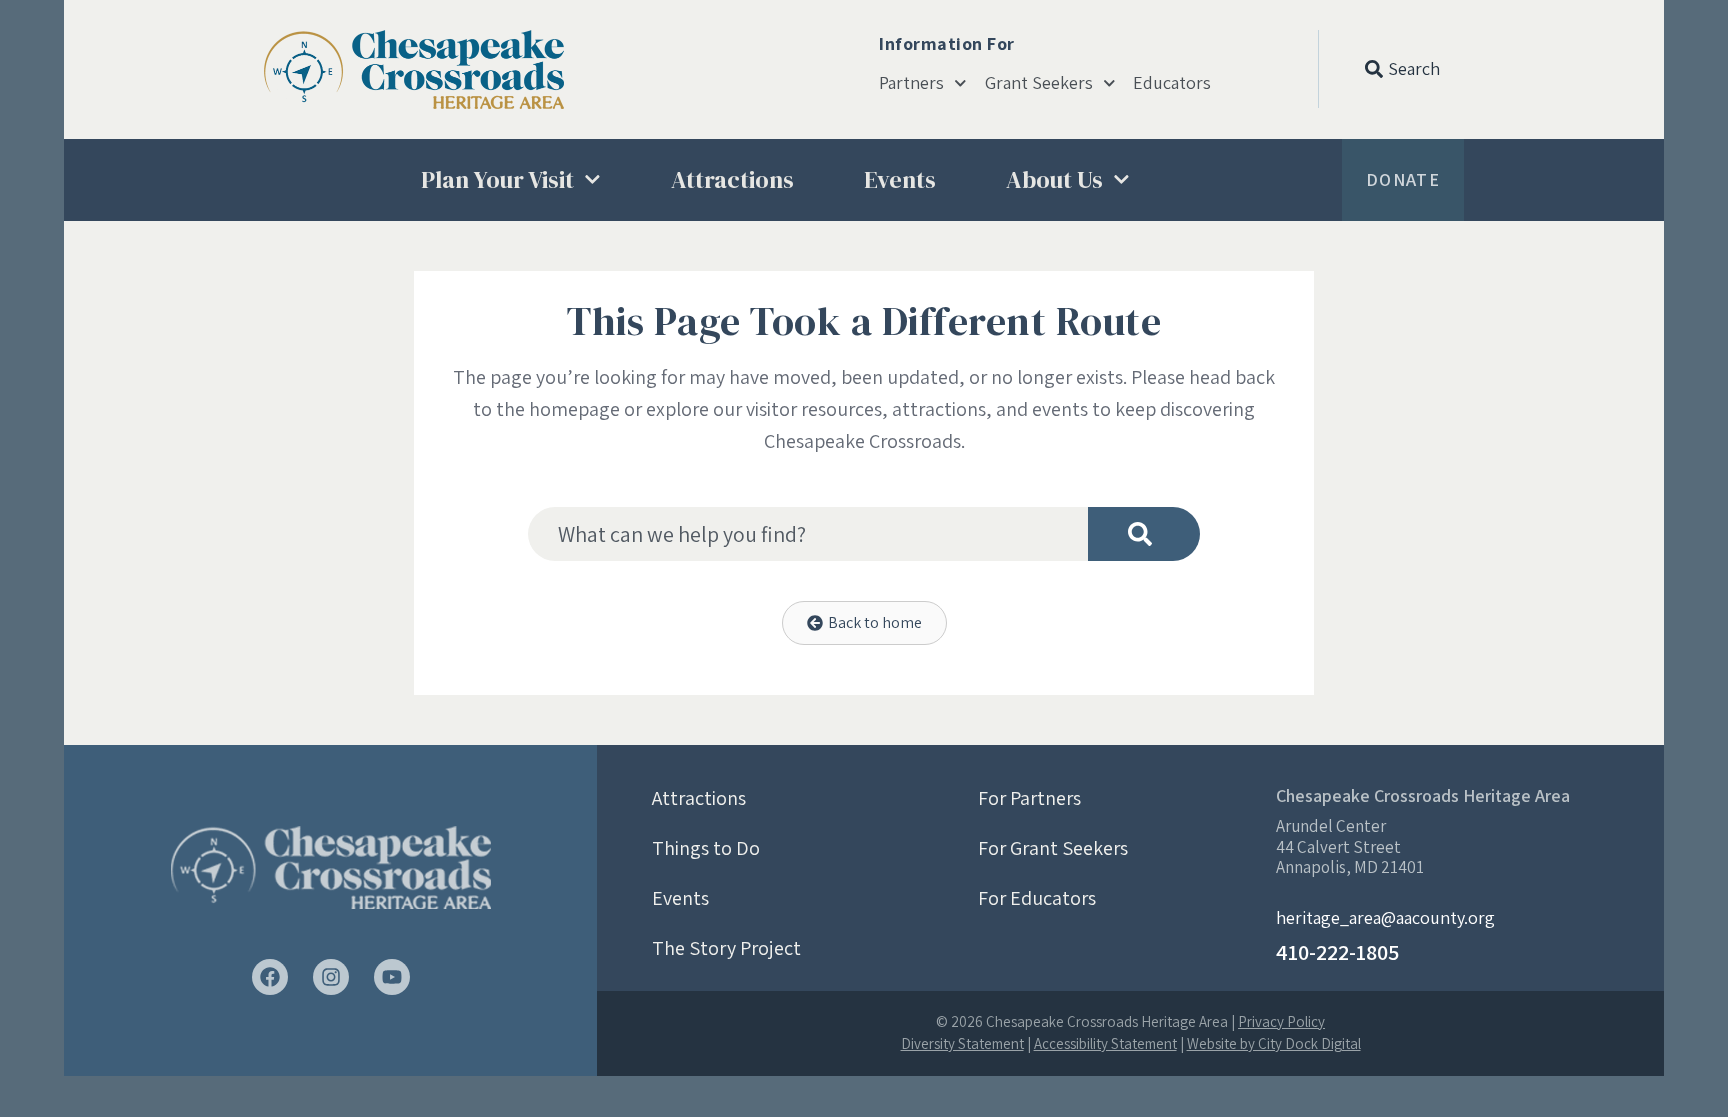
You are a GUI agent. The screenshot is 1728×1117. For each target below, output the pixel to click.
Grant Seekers (1039, 83)
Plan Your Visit (497, 179)
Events (900, 179)
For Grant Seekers (1053, 848)
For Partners (1029, 798)
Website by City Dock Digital (1274, 1043)
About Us (1054, 179)
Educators (1172, 83)
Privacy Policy (1281, 1021)
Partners (911, 83)
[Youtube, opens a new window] (392, 977)
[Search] (1144, 534)
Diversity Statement (962, 1043)
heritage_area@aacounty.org (1385, 917)
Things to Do (706, 848)
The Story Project (726, 948)
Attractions (732, 179)
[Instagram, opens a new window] (331, 977)
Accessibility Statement (1105, 1043)
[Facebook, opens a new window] (270, 977)
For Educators (1037, 898)
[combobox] (808, 534)
